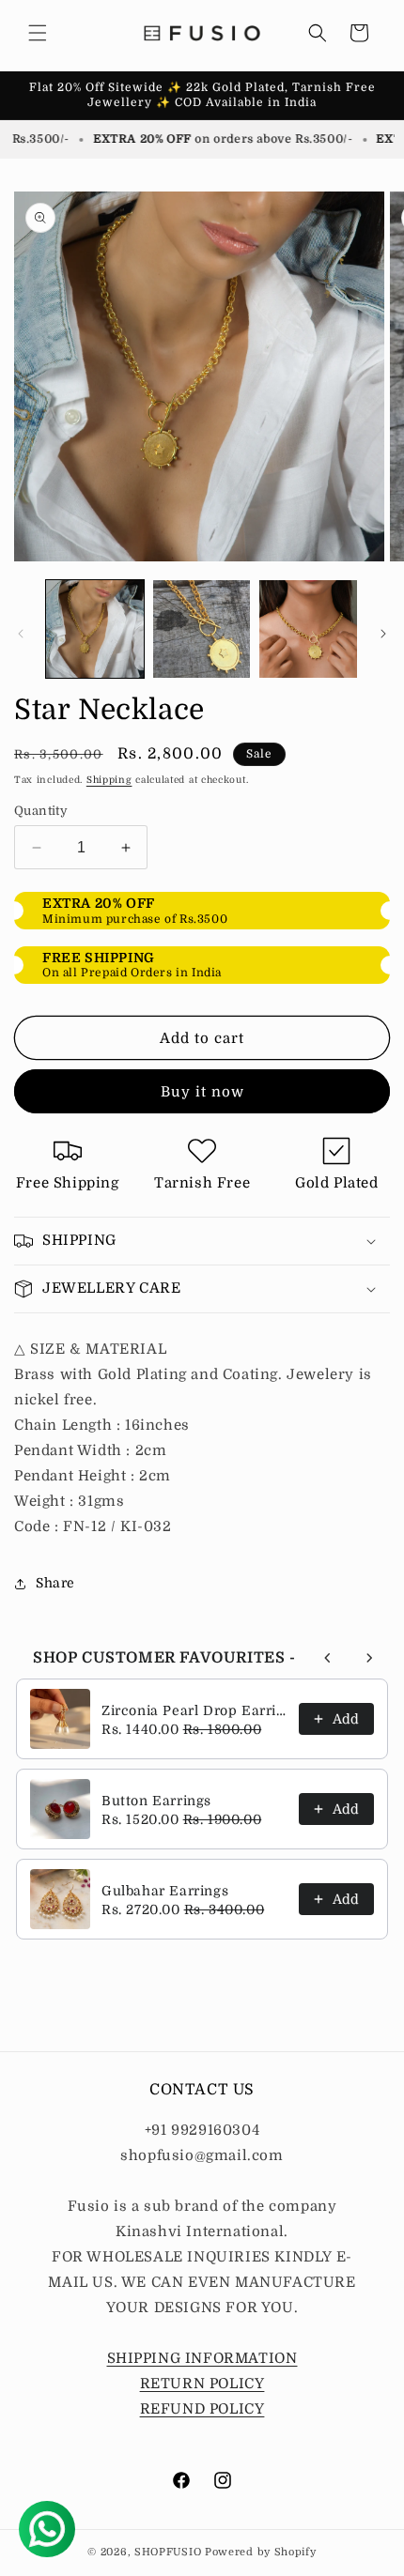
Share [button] (55, 1583)
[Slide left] (21, 634)
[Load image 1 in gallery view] (95, 629)
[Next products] (369, 1658)
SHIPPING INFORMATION (202, 2358)
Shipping (109, 780)
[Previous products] (328, 1658)
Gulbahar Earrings (165, 1891)
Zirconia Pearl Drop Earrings (194, 1710)
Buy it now (202, 1092)
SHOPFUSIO (168, 2552)
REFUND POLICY (202, 2409)
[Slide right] (383, 634)
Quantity (41, 811)
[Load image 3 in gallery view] (308, 629)
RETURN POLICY (202, 2384)
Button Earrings (156, 1801)
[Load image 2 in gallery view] (202, 629)
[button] (38, 33)
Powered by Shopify (261, 2552)
